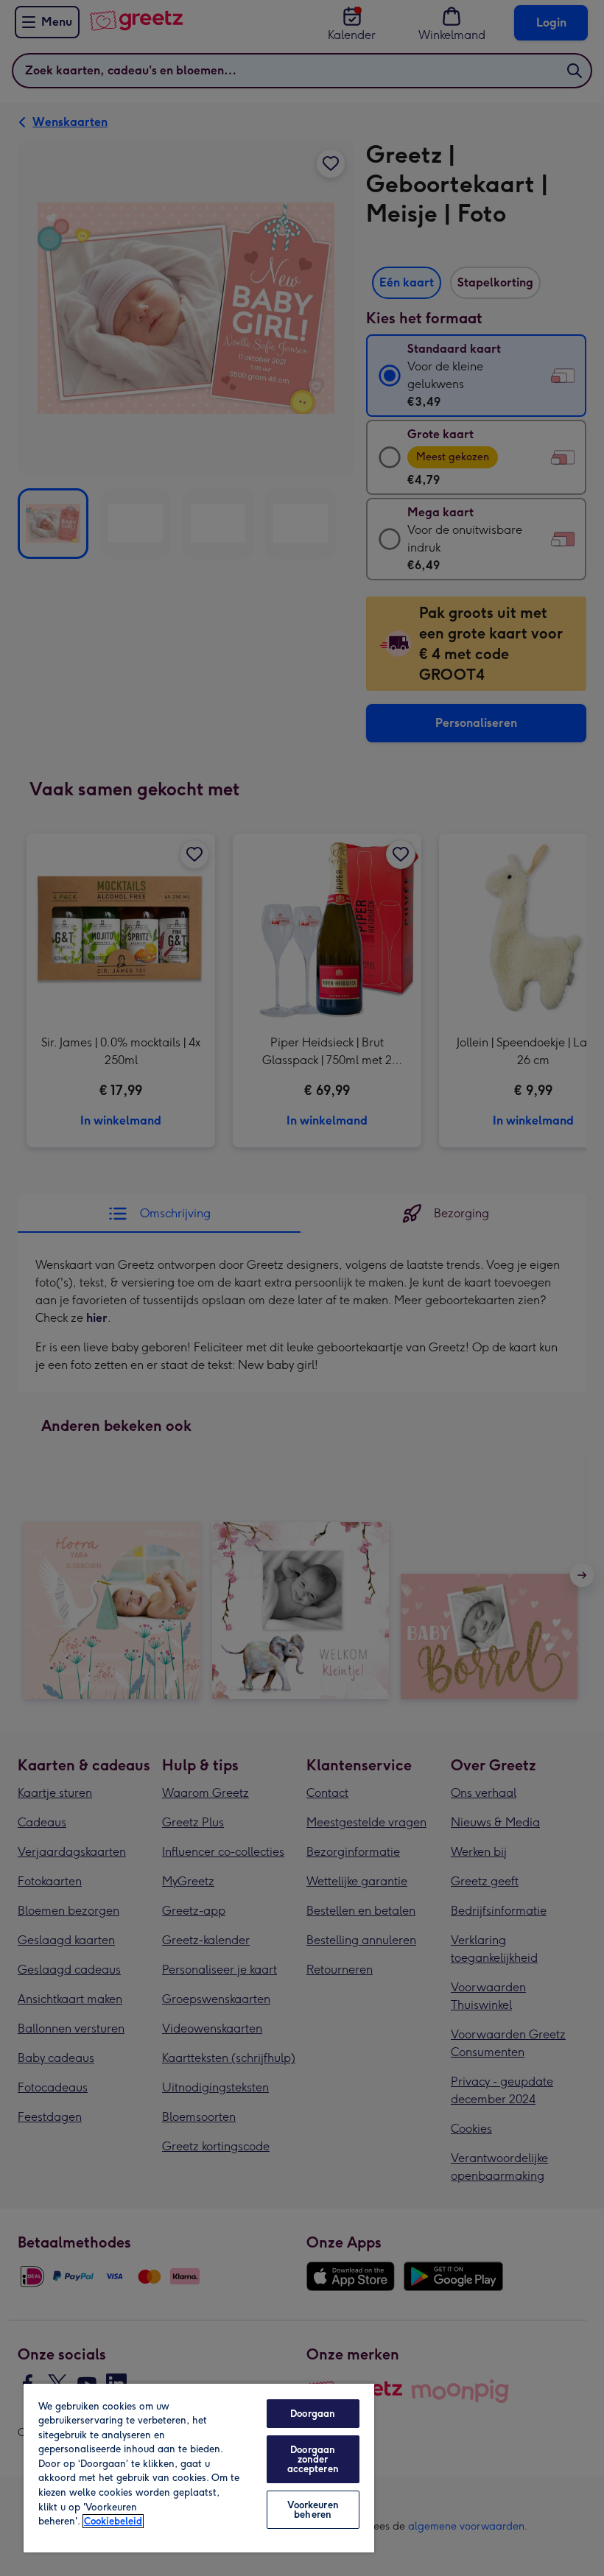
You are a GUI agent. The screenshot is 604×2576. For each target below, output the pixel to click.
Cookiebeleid (113, 2521)
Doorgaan (313, 2414)
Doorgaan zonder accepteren (313, 2459)
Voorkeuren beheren (313, 2510)
